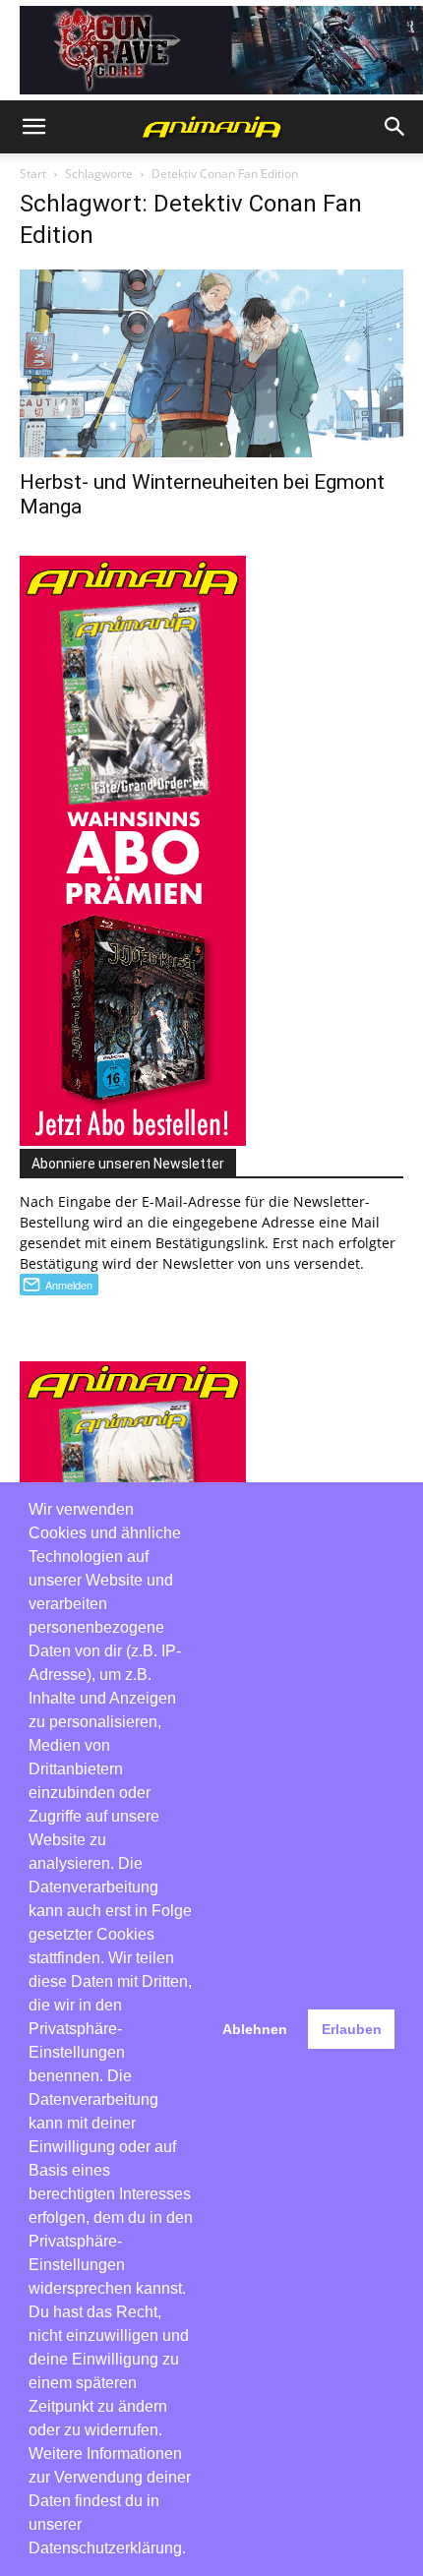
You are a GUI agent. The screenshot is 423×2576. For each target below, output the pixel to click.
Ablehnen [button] (255, 2029)
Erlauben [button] (352, 2029)
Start (33, 174)
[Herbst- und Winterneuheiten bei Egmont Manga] (211, 363)
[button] (33, 127)
